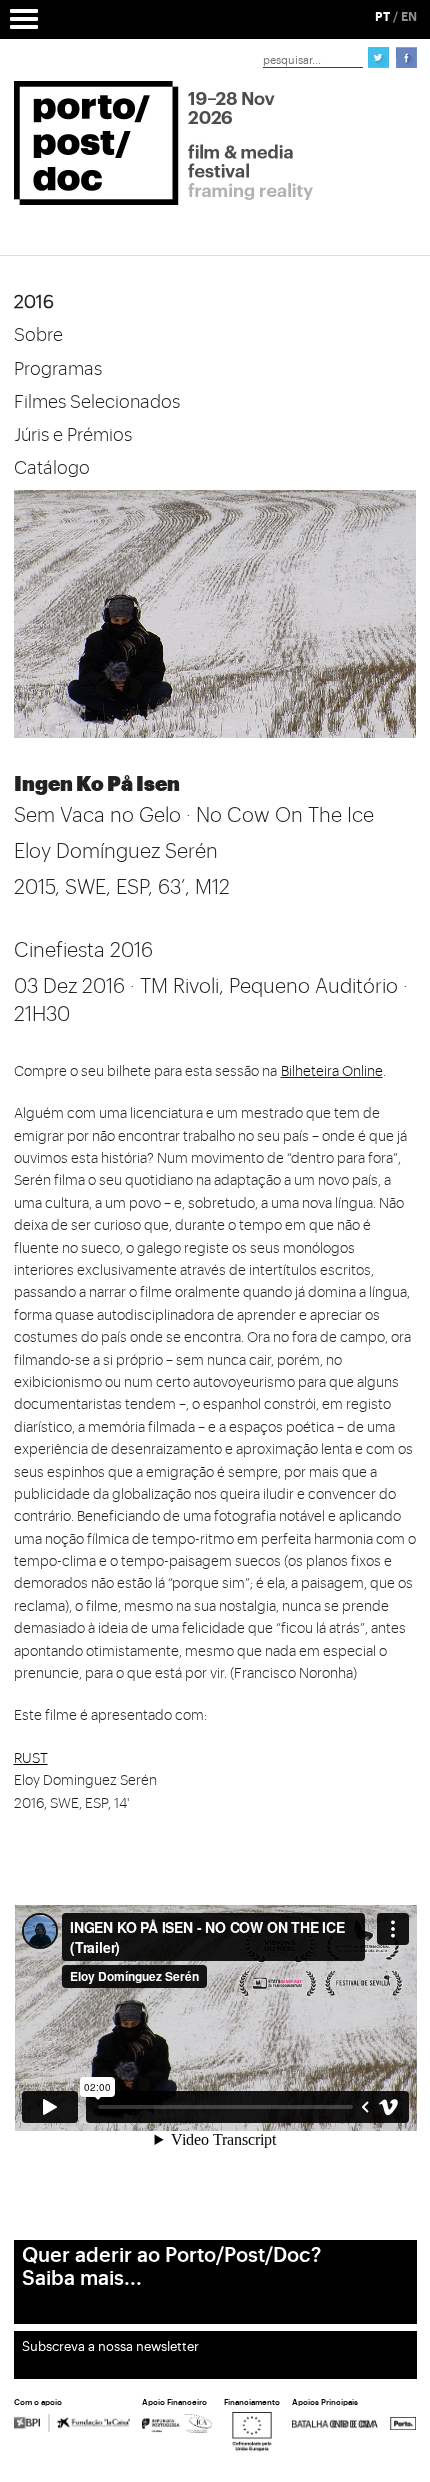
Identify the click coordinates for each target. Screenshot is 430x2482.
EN (409, 17)
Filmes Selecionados (97, 402)
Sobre (38, 335)
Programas (58, 369)
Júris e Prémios (73, 435)
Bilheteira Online (332, 1072)
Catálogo (52, 468)
